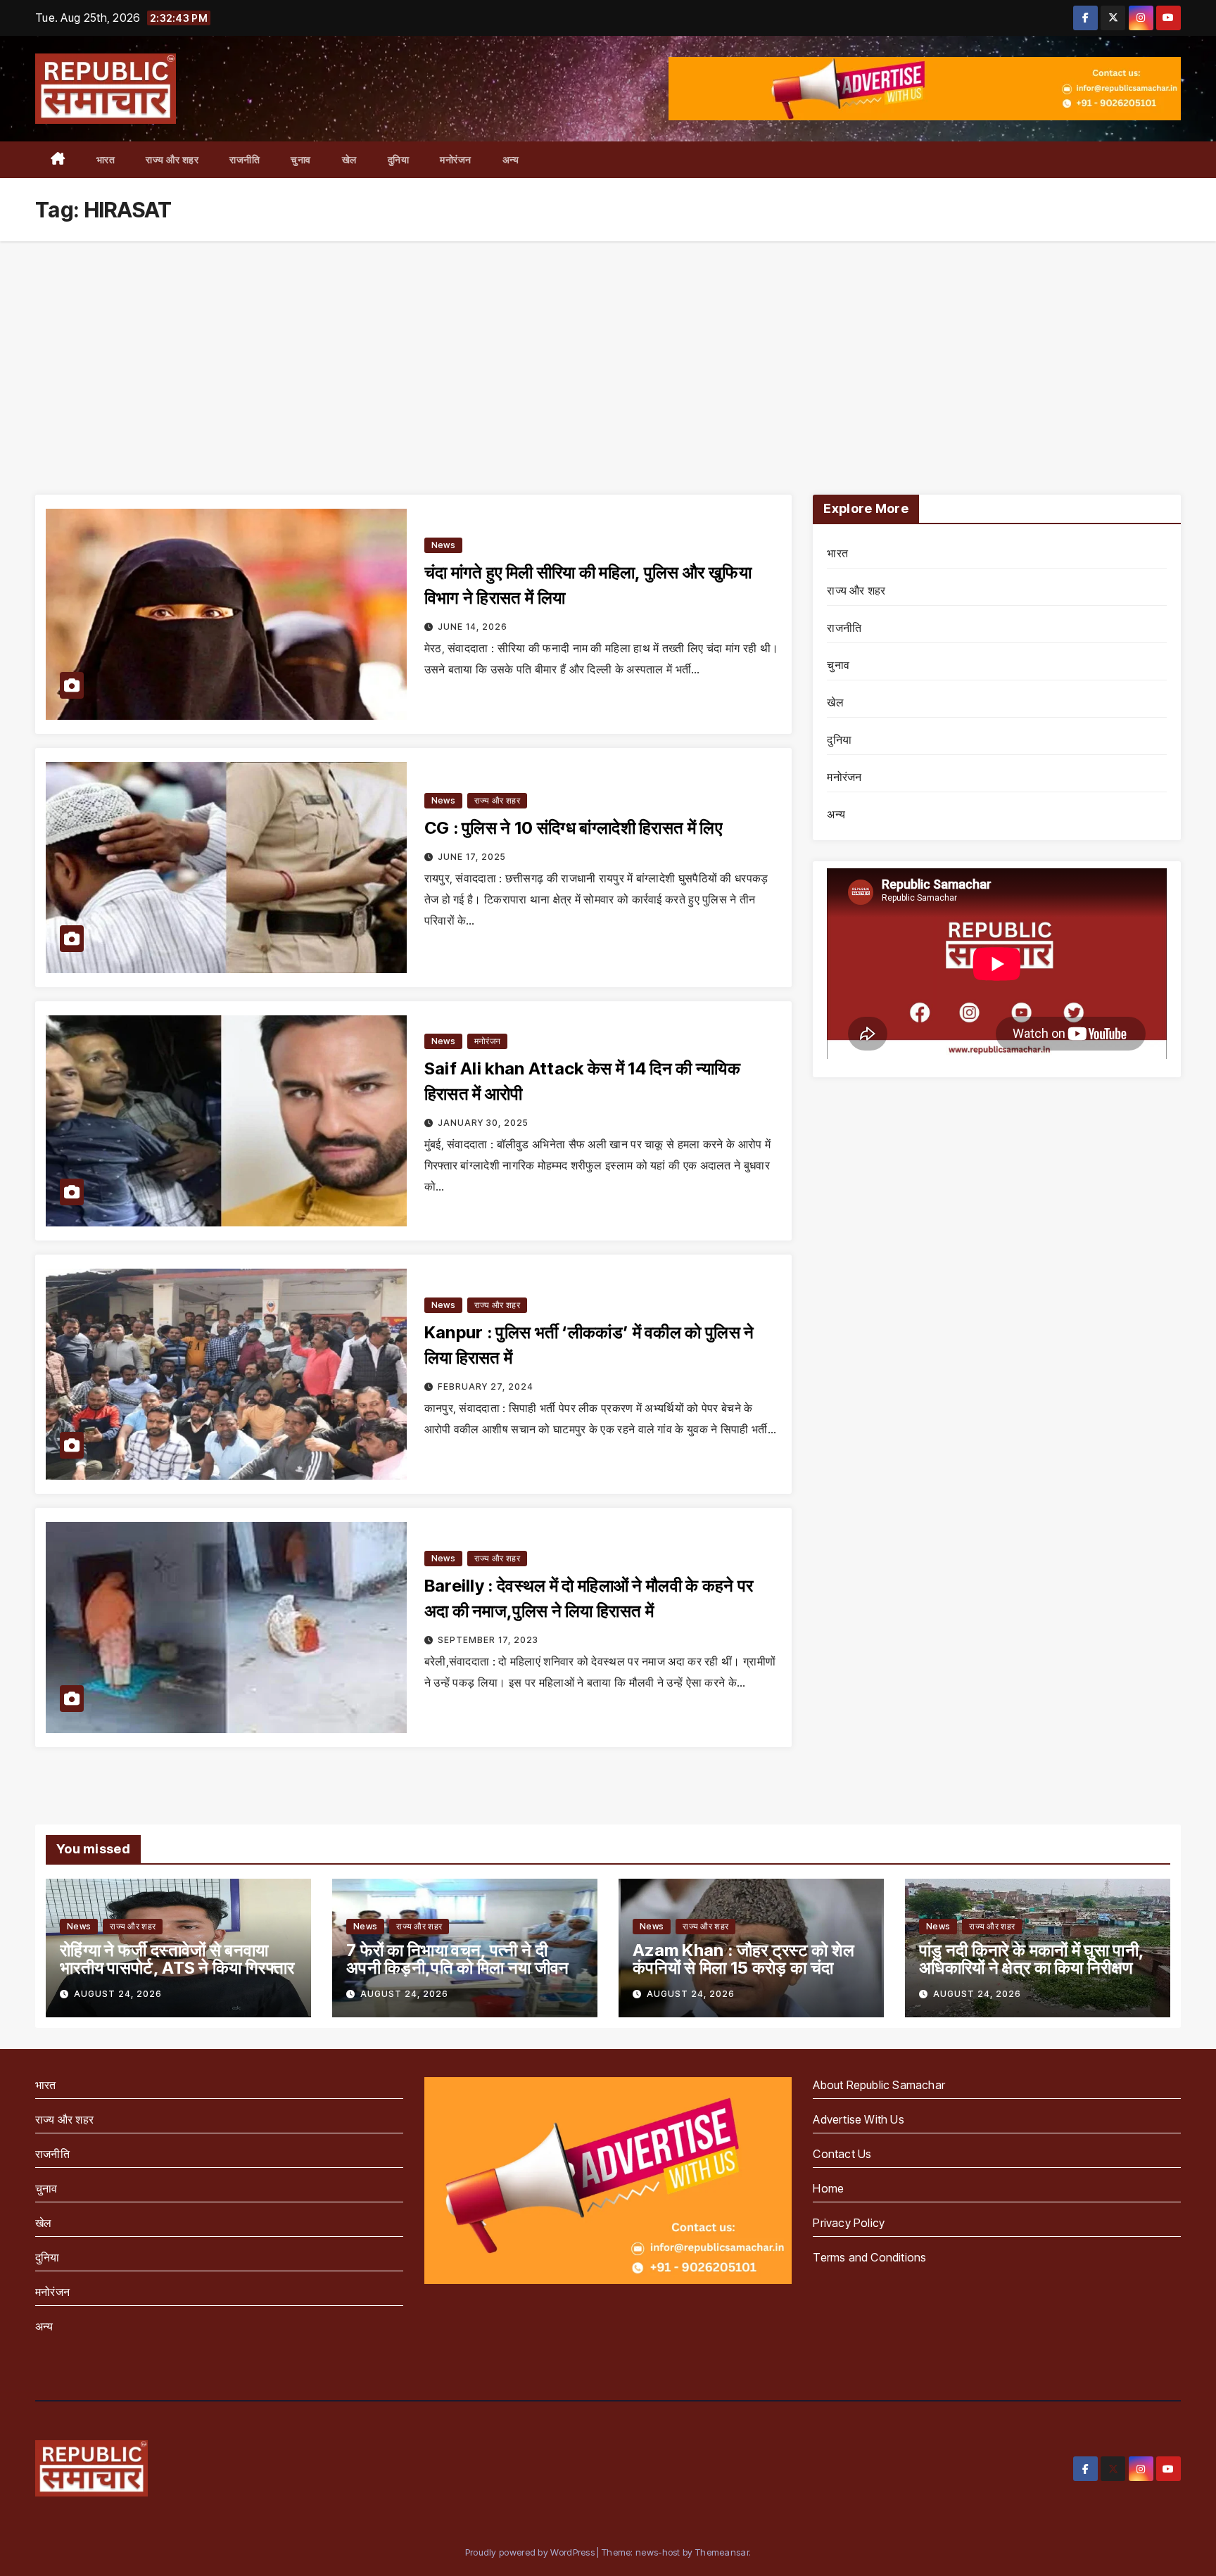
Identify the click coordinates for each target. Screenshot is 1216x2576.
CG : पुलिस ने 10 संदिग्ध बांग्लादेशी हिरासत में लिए (573, 828)
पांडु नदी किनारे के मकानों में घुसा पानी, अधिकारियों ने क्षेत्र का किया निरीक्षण (1031, 1959)
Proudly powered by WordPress (531, 2552)
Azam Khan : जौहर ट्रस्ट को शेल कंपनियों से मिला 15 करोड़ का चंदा (744, 1959)
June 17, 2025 (472, 857)
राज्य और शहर (172, 159)
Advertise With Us (858, 2119)
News (443, 545)
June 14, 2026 (473, 627)
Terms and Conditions (869, 2257)
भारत (106, 159)
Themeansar (722, 2552)
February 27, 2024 (486, 1387)
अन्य (511, 159)
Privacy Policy (849, 2223)
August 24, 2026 (118, 1994)
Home (828, 2188)
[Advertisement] (608, 347)
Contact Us (842, 2154)
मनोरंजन (456, 159)
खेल (349, 159)
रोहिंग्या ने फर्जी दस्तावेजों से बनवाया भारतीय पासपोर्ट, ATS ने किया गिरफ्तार (177, 1959)
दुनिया (399, 159)
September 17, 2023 (488, 1640)
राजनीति (245, 159)
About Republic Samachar (879, 2085)
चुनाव (301, 159)
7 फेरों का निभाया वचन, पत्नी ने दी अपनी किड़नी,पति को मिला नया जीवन (458, 1959)
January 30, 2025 (483, 1123)
